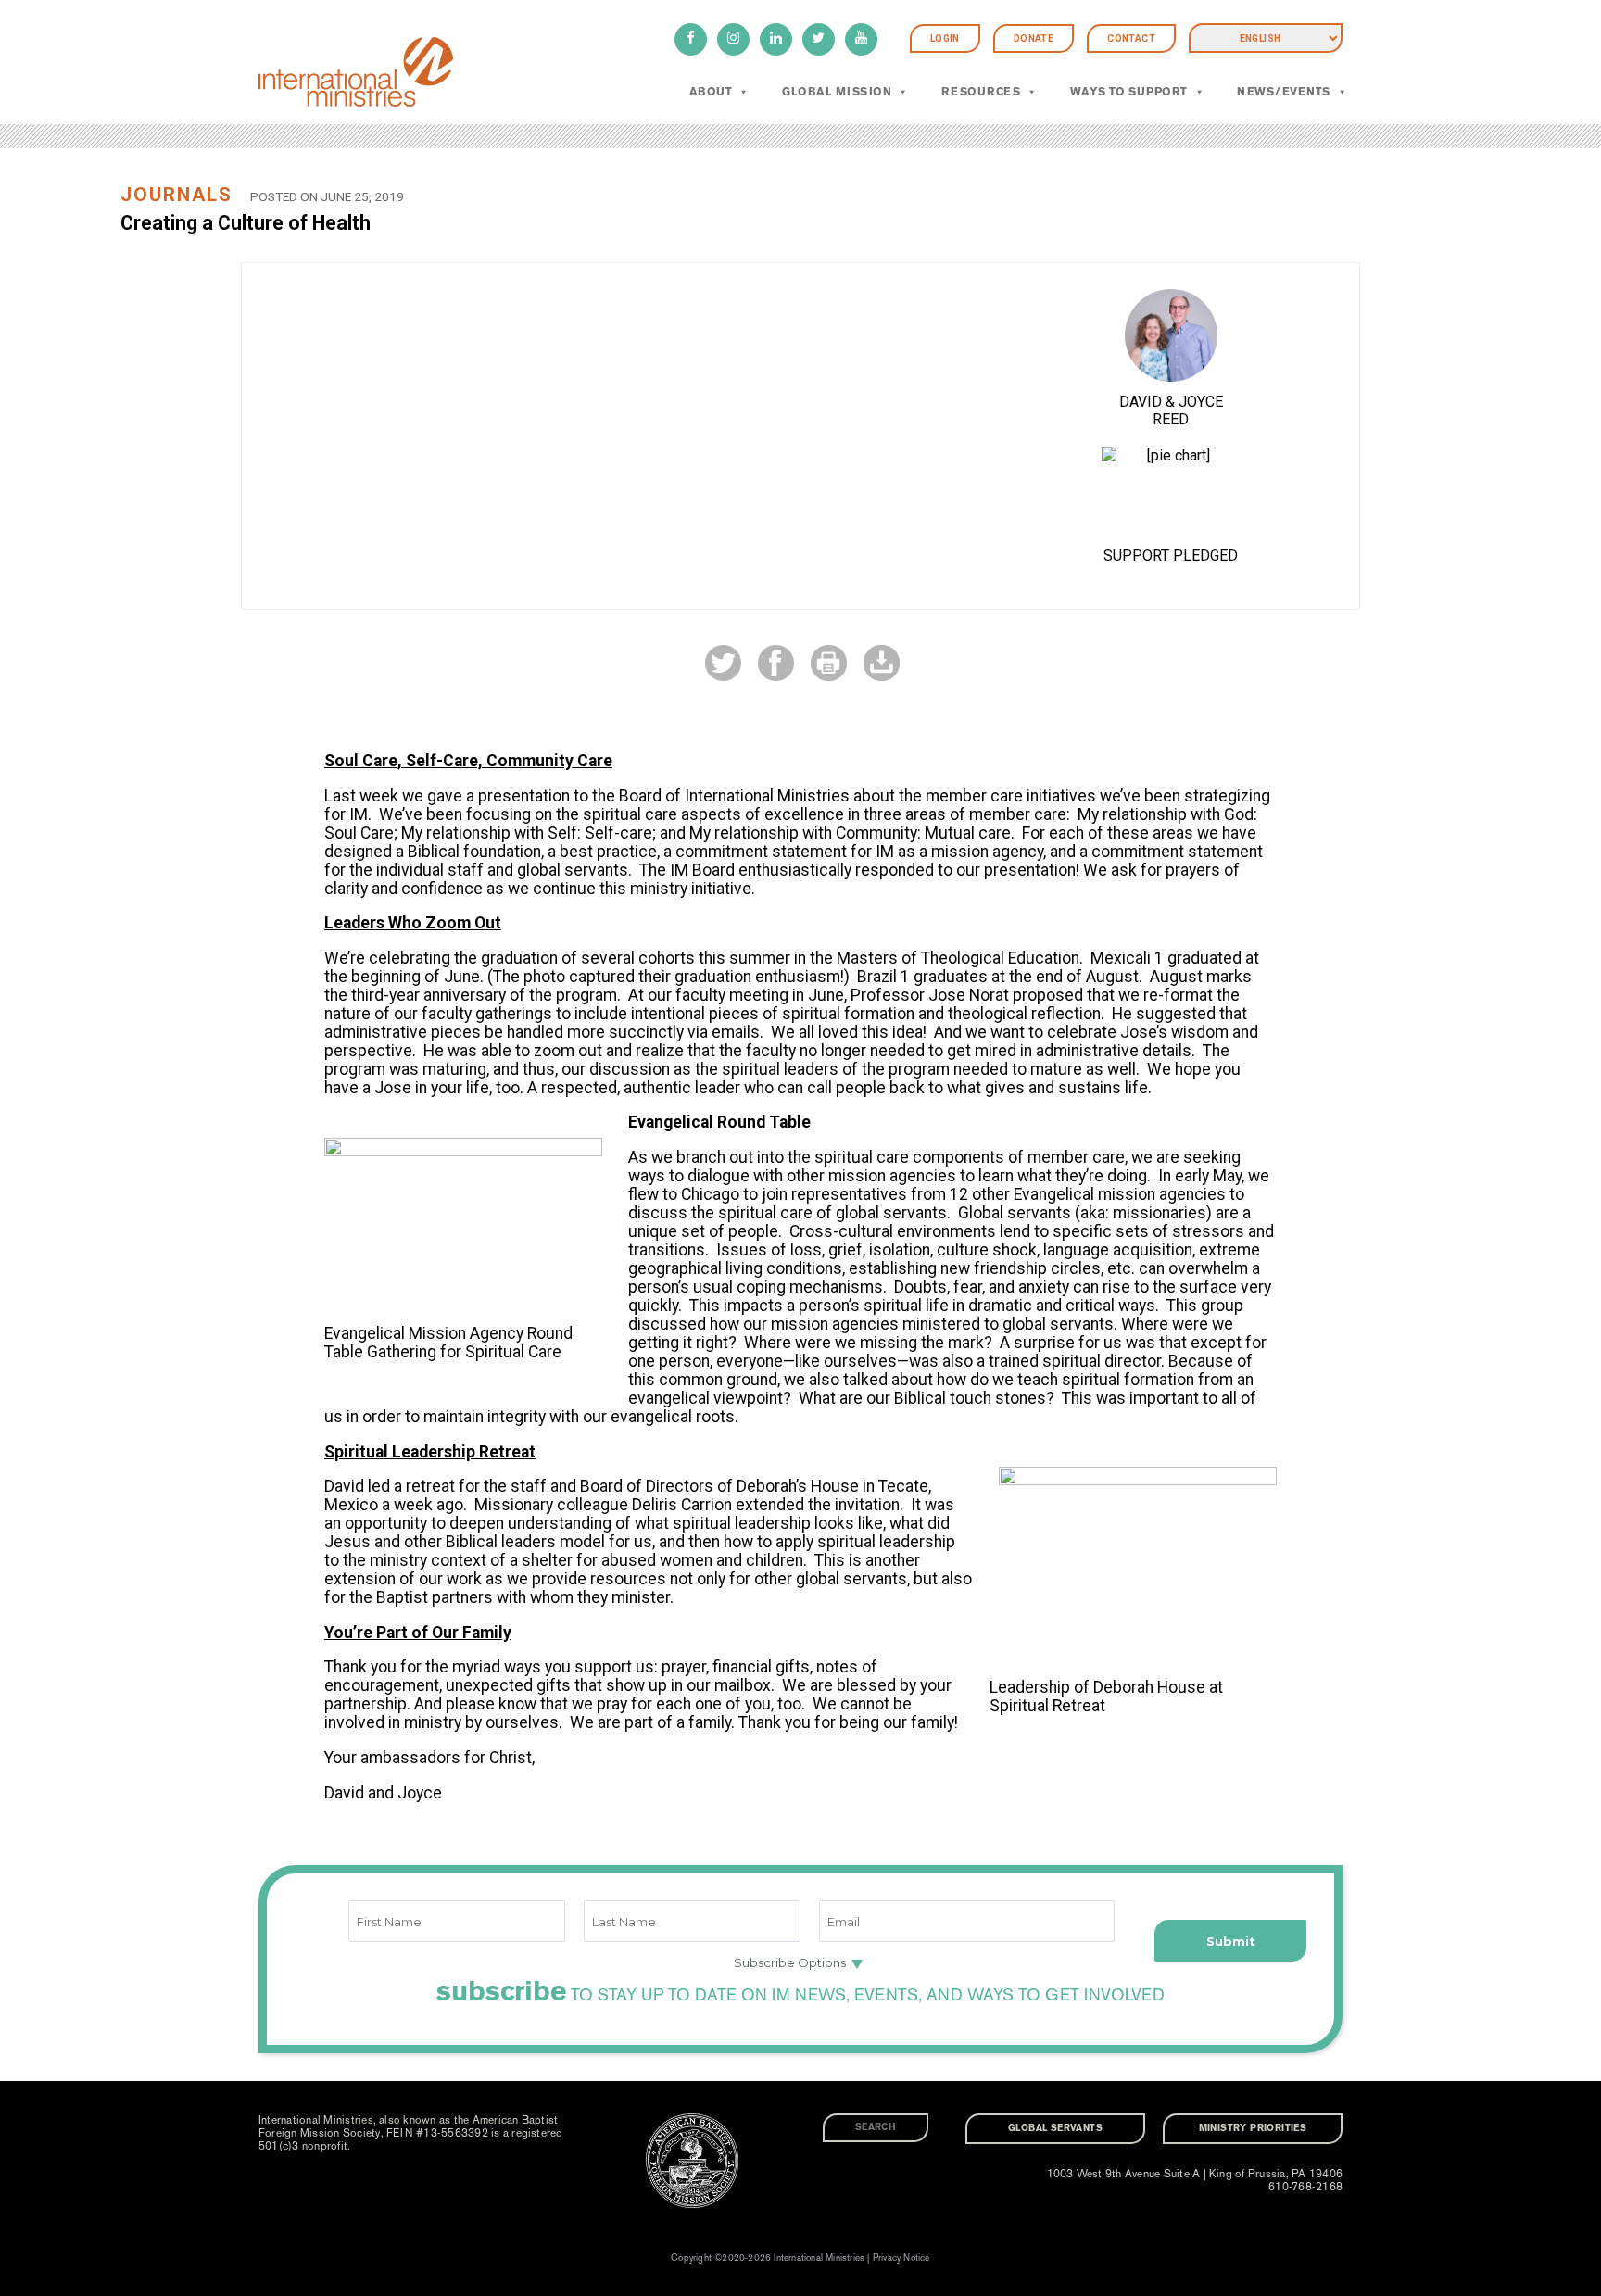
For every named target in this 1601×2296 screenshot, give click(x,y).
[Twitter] (819, 39)
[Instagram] (733, 39)
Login (945, 38)
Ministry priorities (1253, 2128)
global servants (1055, 2128)
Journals (176, 195)
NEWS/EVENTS (1283, 92)
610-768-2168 (1305, 2187)
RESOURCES (981, 92)
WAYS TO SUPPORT (1129, 92)
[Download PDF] (882, 662)
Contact (1131, 38)
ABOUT (711, 92)
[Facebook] (691, 39)
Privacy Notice (901, 2258)
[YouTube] (861, 39)
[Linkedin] (776, 39)
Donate (1034, 38)
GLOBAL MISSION (837, 92)
